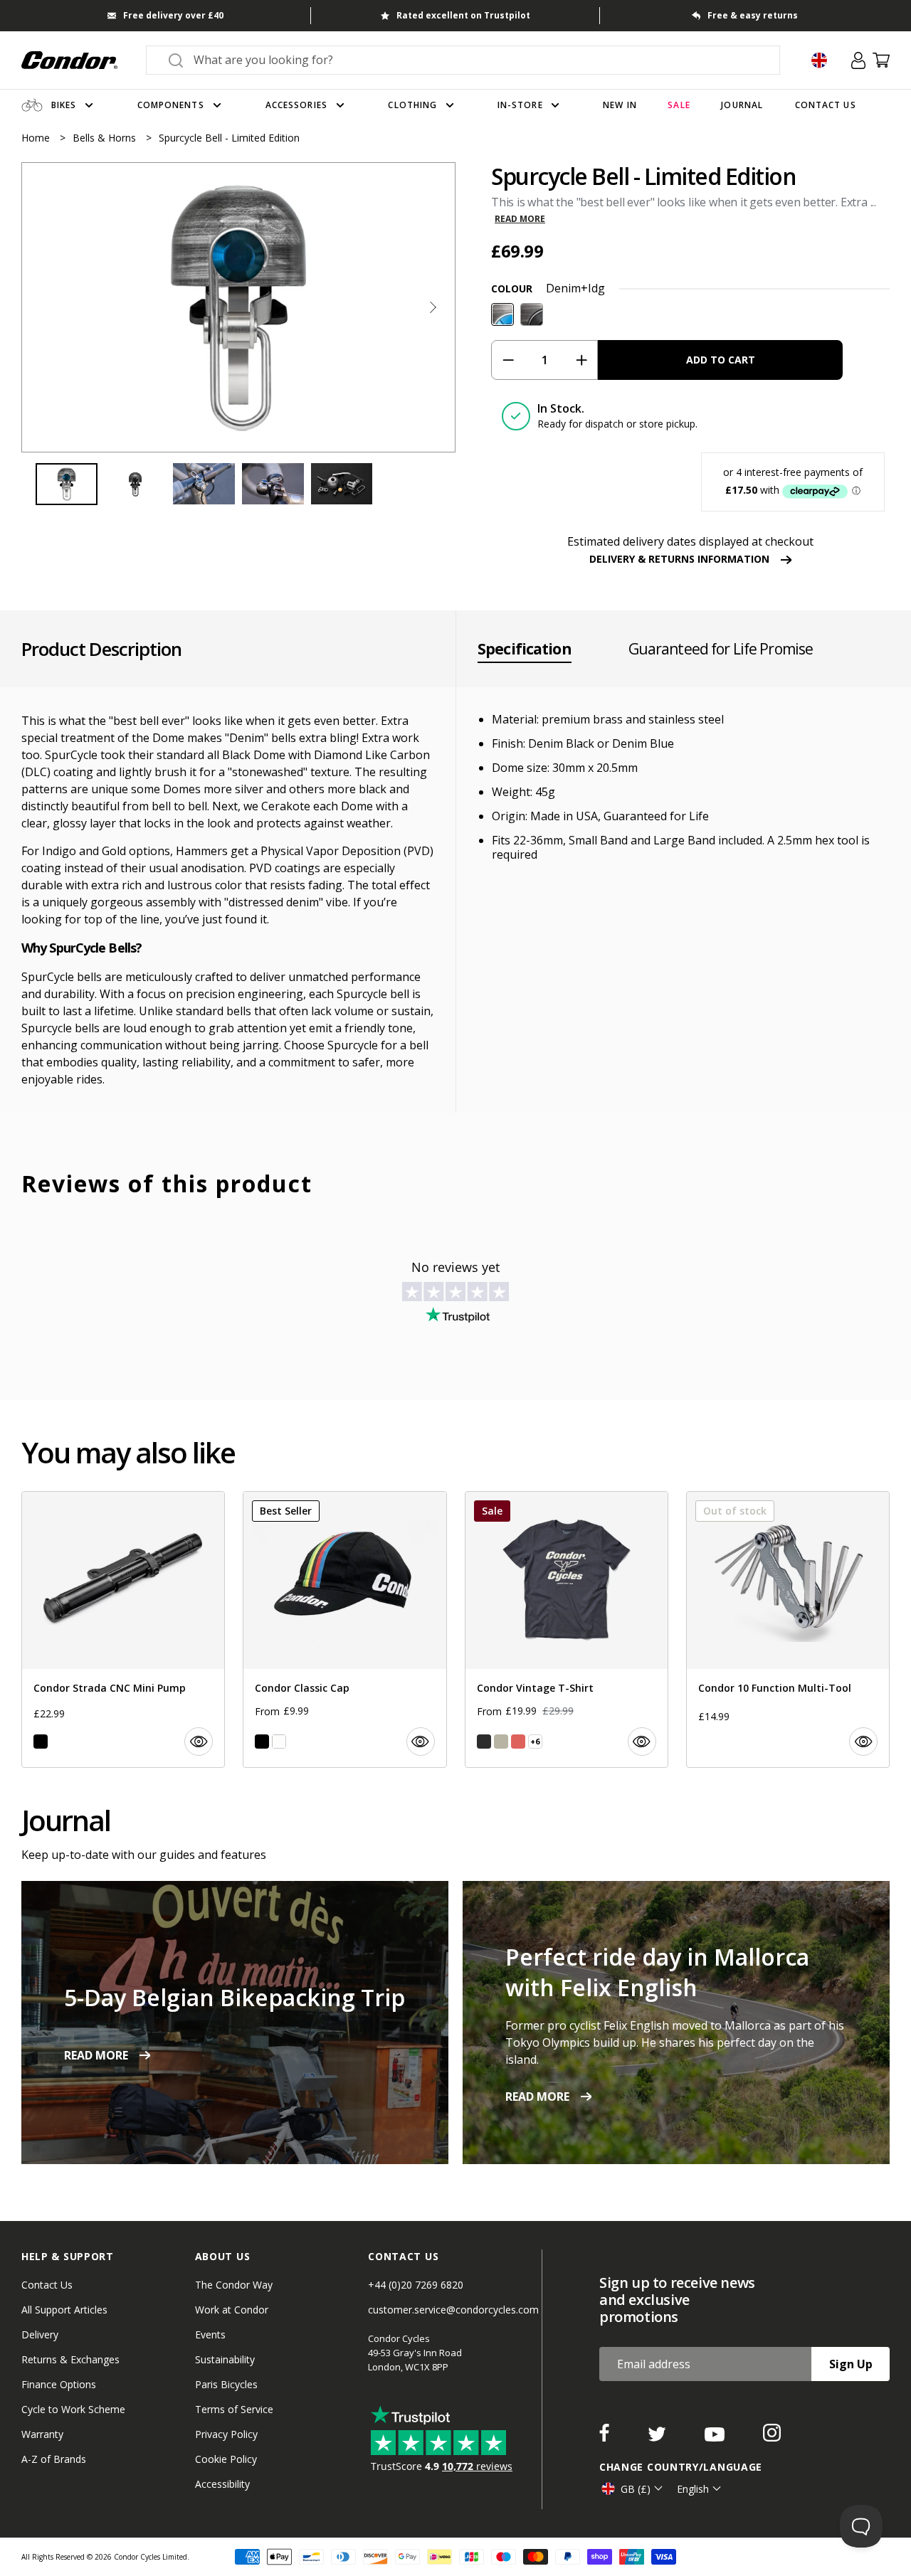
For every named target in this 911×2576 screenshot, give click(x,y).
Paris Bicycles (226, 2384)
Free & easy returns (753, 15)
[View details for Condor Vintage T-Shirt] (567, 1629)
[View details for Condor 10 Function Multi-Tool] (788, 1629)
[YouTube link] (716, 2437)
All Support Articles (64, 2310)
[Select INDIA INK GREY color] (484, 1742)
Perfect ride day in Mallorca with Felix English (657, 1972)
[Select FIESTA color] (518, 1742)
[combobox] (476, 60)
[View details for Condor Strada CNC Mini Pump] (123, 1629)
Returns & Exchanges (70, 2359)
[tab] (238, 307)
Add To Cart (721, 360)
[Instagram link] (772, 2437)
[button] (433, 307)
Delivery (40, 2334)
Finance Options (59, 2384)
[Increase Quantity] (581, 360)
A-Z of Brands (54, 2459)
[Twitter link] (658, 2437)
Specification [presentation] (525, 649)
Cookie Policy (226, 2459)
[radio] (502, 314)
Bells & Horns (106, 138)
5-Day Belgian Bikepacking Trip (235, 1997)
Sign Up (851, 2364)
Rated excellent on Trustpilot (463, 15)
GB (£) (636, 2489)
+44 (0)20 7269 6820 (416, 2285)
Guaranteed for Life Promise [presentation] (721, 649)
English (693, 2489)
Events (210, 2334)
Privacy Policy (226, 2434)
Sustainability (225, 2359)
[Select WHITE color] (279, 1742)
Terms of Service (234, 2409)
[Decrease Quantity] (508, 360)
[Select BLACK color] (41, 1742)
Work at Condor (232, 2310)
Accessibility (222, 2484)
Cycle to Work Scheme (73, 2409)
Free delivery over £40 (173, 15)
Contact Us (47, 2285)
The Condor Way (234, 2285)
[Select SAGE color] (501, 1742)
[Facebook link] (606, 2437)
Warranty (42, 2434)
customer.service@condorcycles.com (453, 2310)
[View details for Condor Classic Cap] (344, 1629)
